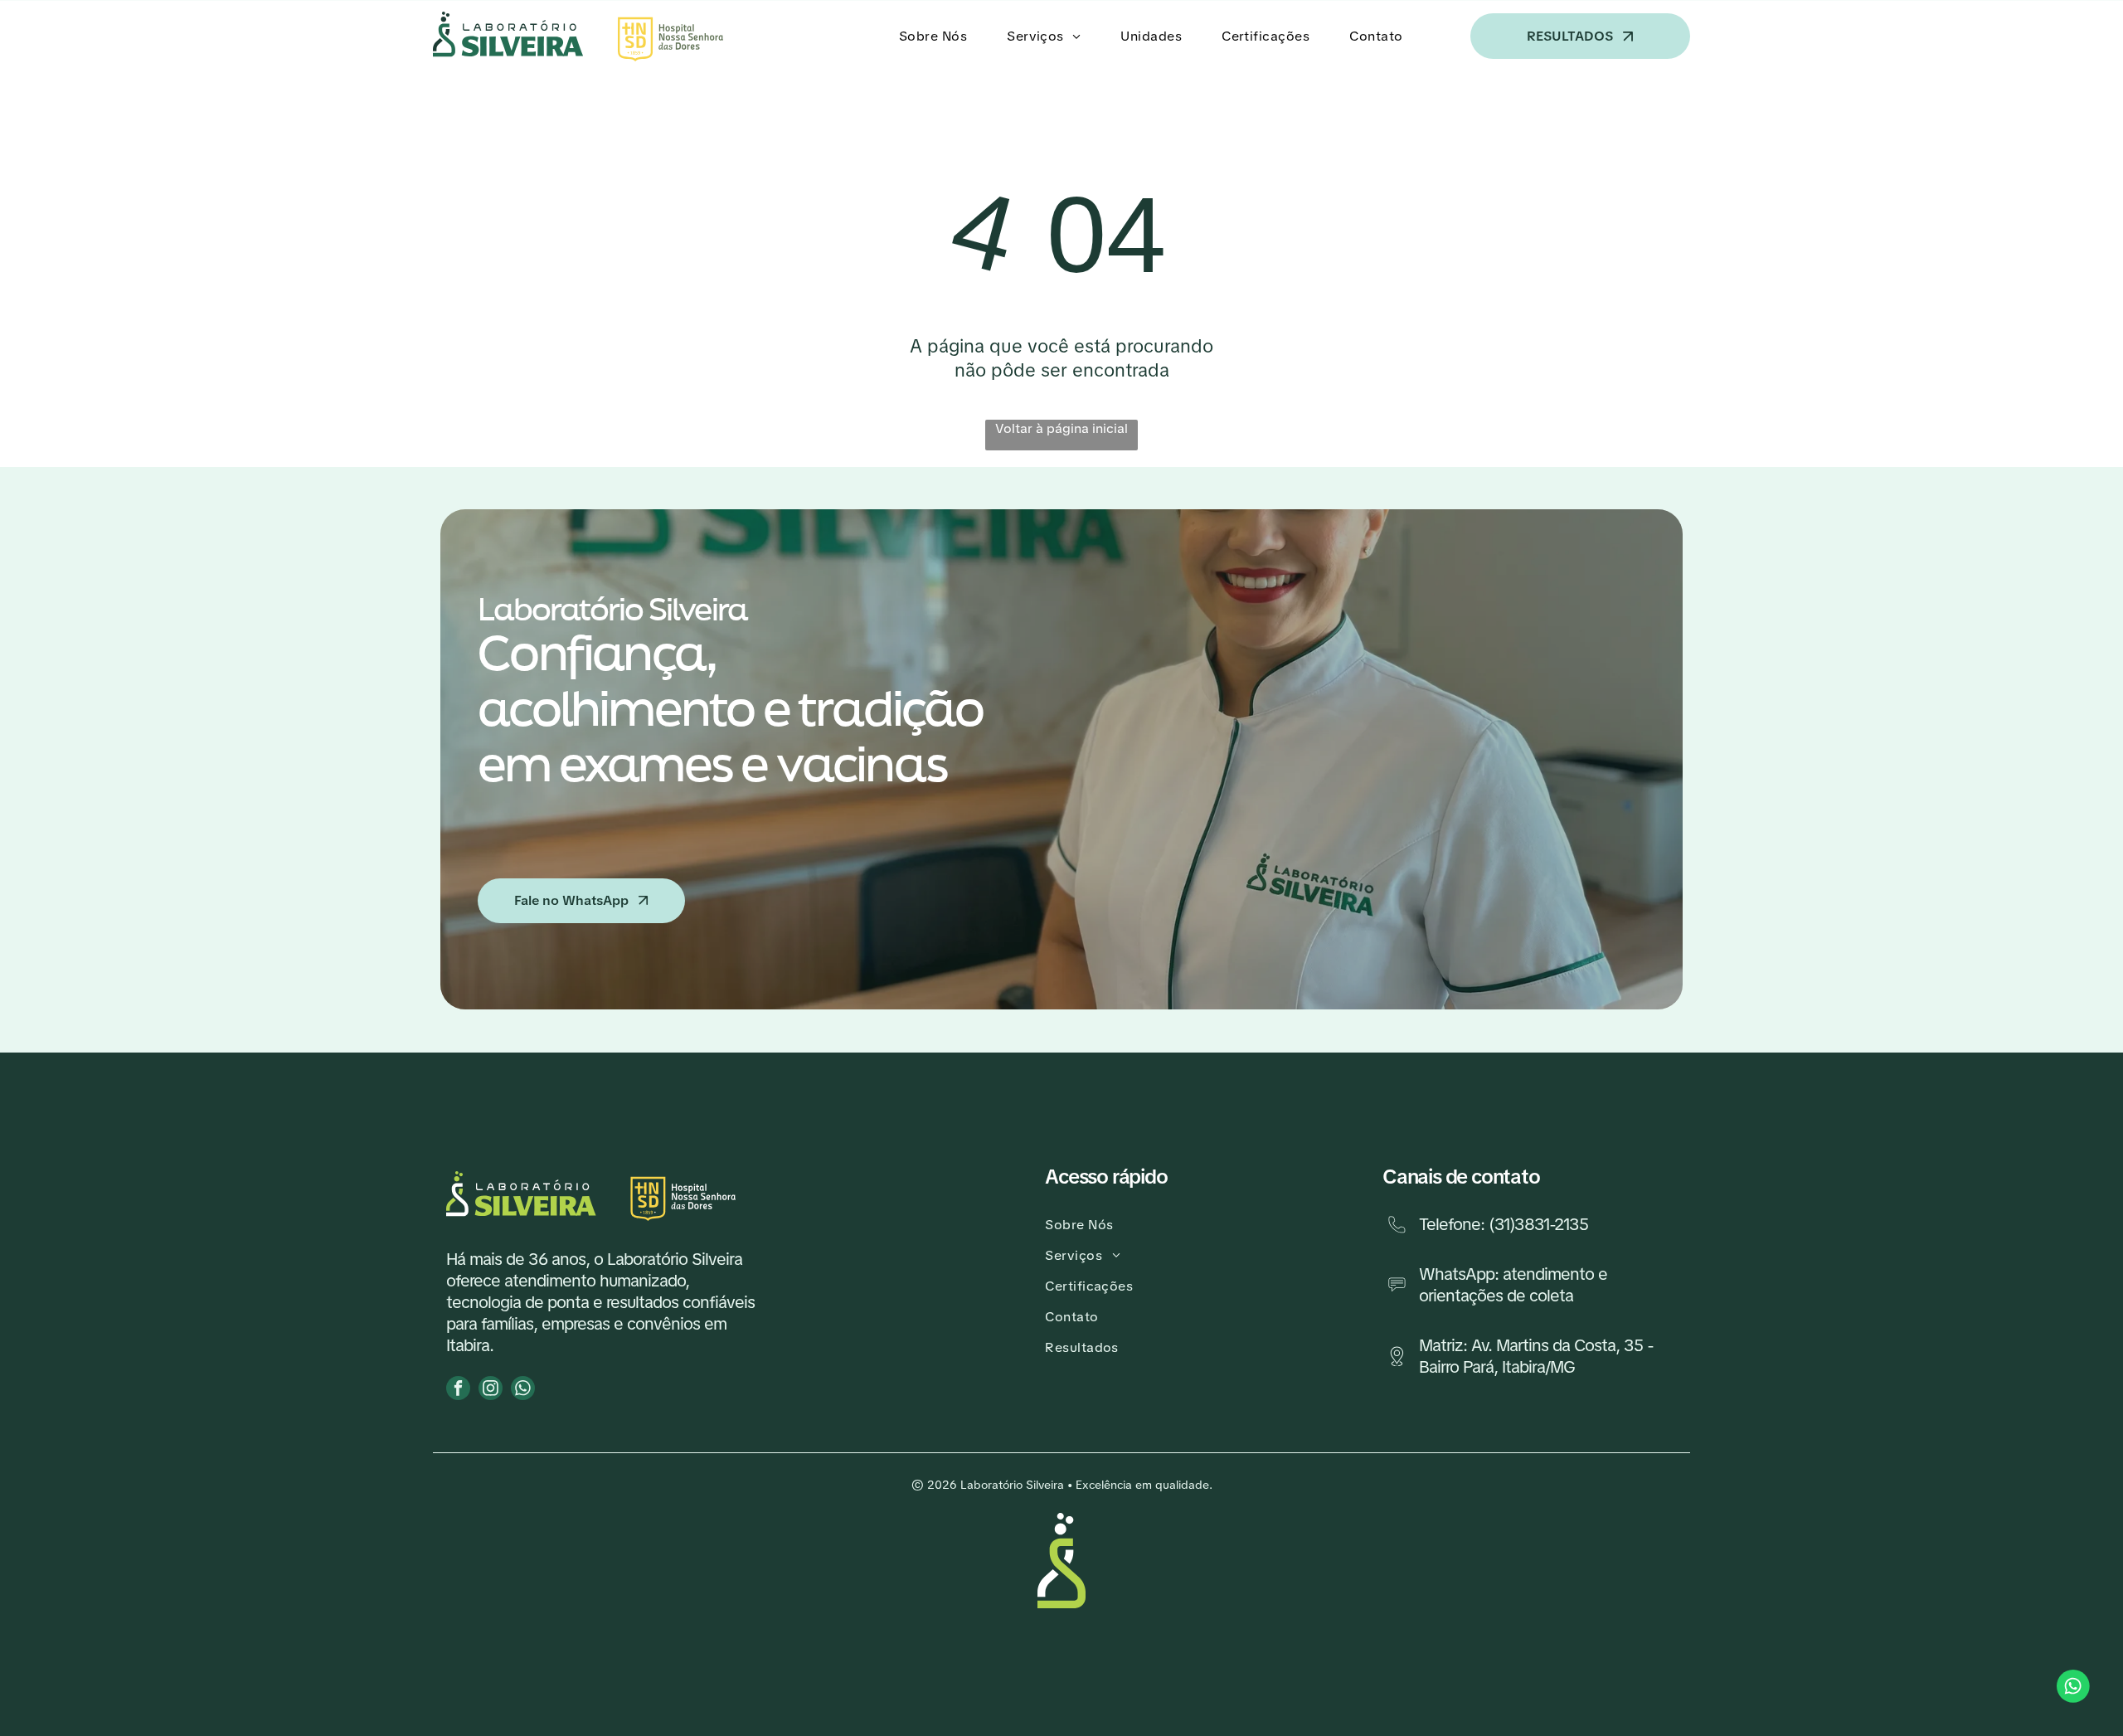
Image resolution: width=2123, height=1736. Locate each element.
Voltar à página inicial (1061, 428)
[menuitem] (936, 36)
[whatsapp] (523, 1390)
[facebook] (458, 1390)
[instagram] (491, 1390)
